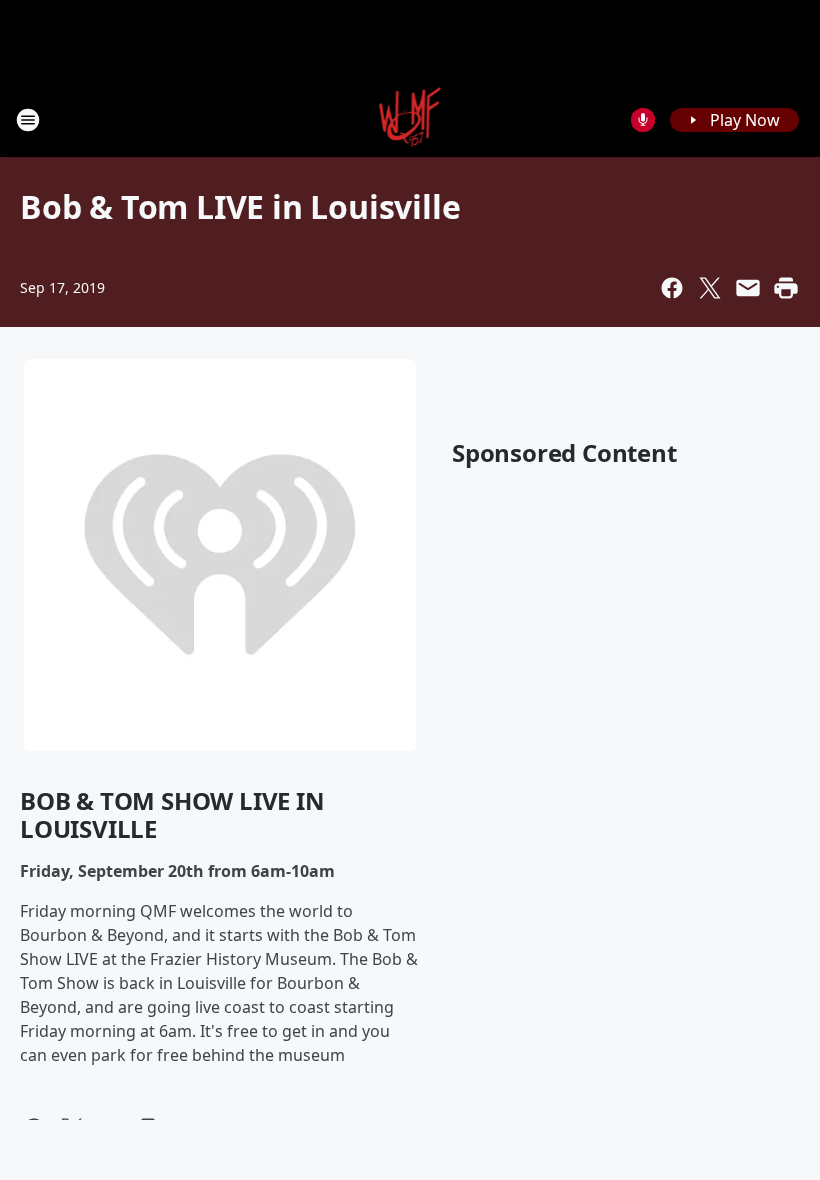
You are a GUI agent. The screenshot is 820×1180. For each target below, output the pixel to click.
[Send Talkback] (643, 120)
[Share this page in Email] (748, 288)
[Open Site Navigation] (28, 120)
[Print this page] (786, 288)
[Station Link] (410, 119)
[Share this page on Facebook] (672, 288)
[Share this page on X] (710, 288)
